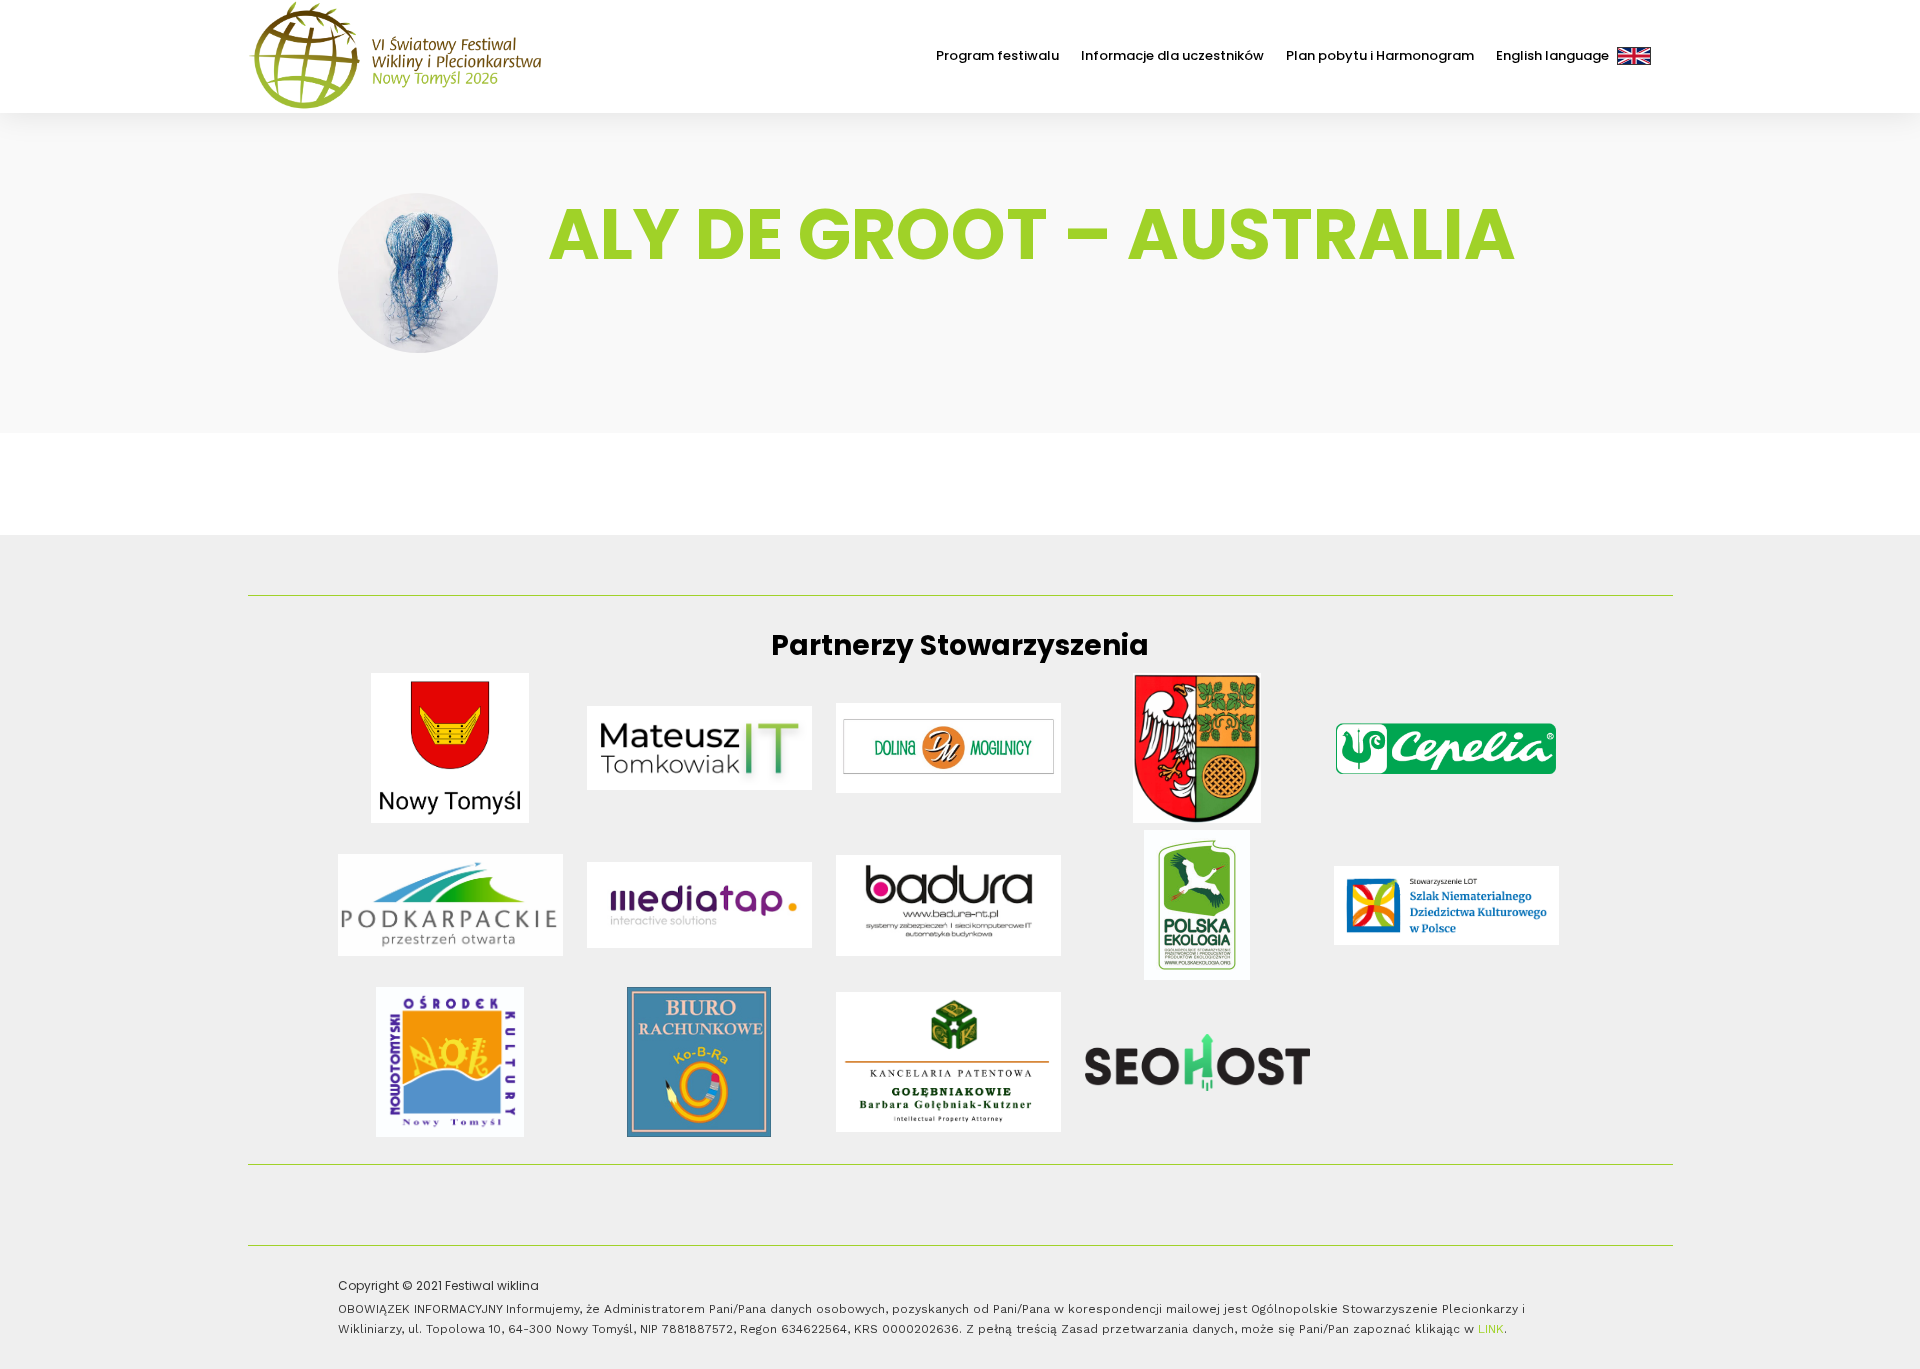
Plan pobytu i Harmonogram (1380, 55)
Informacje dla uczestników (1172, 55)
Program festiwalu (997, 55)
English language (1552, 55)
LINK (1491, 1329)
